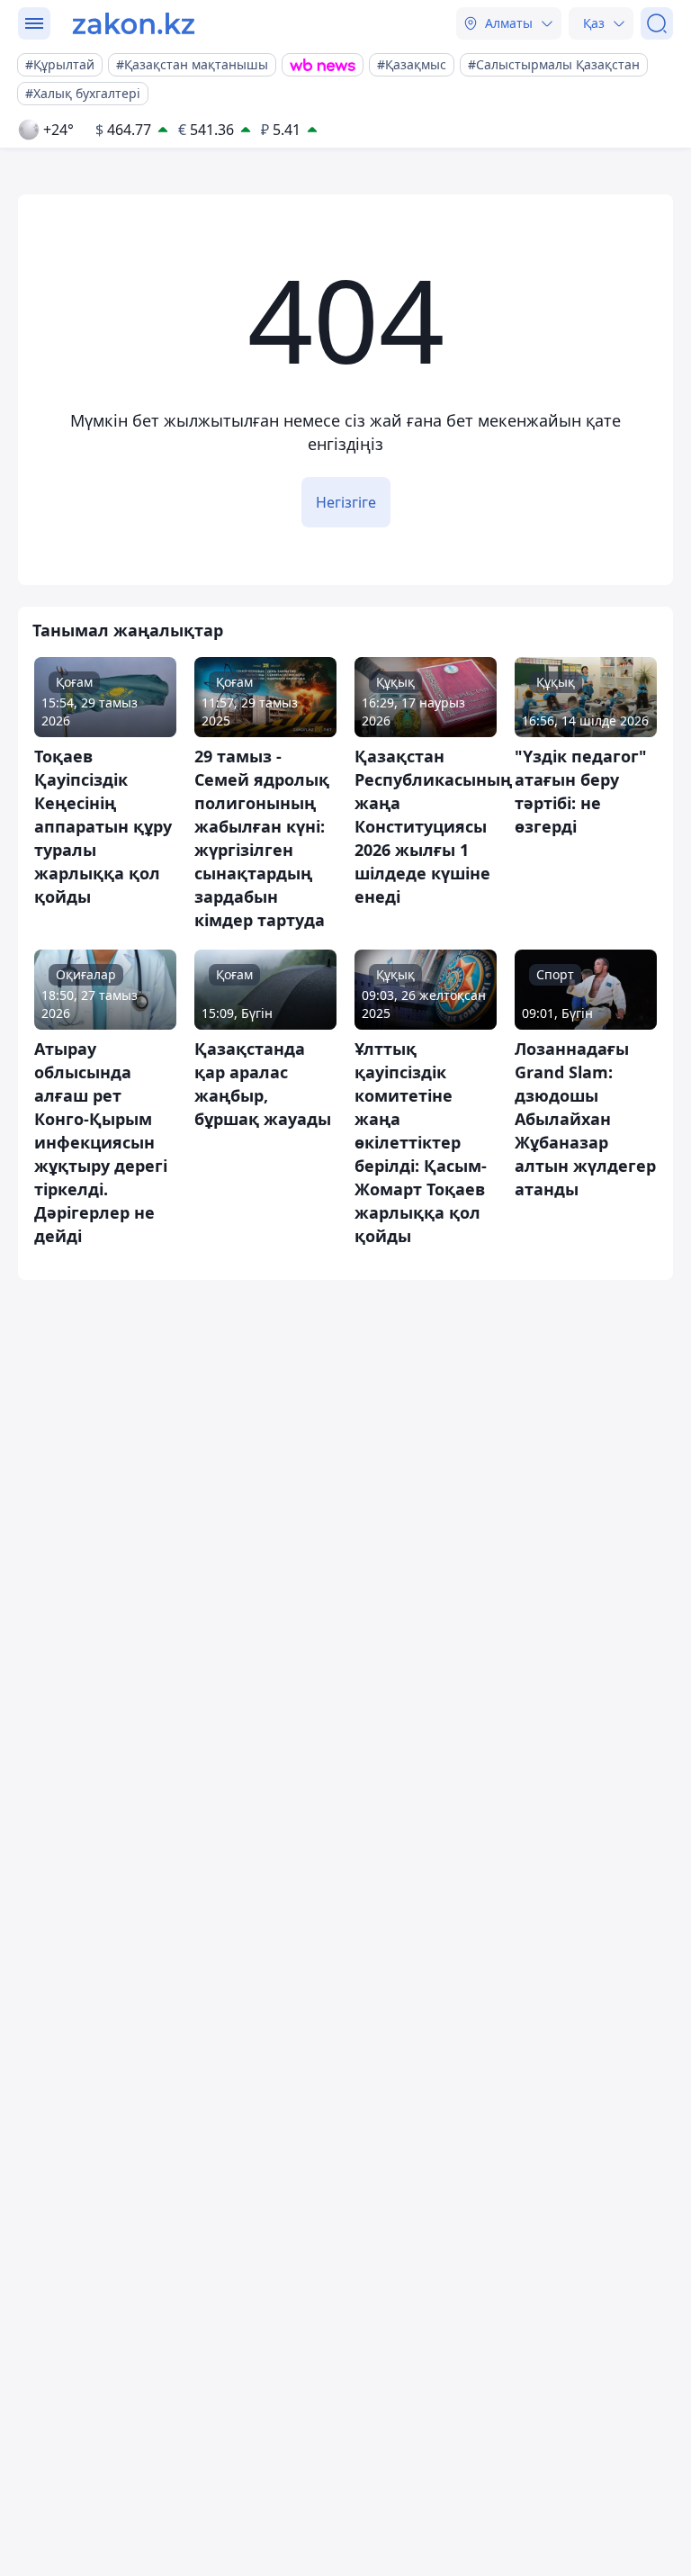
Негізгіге (346, 502)
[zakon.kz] (134, 23)
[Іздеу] (657, 23)
